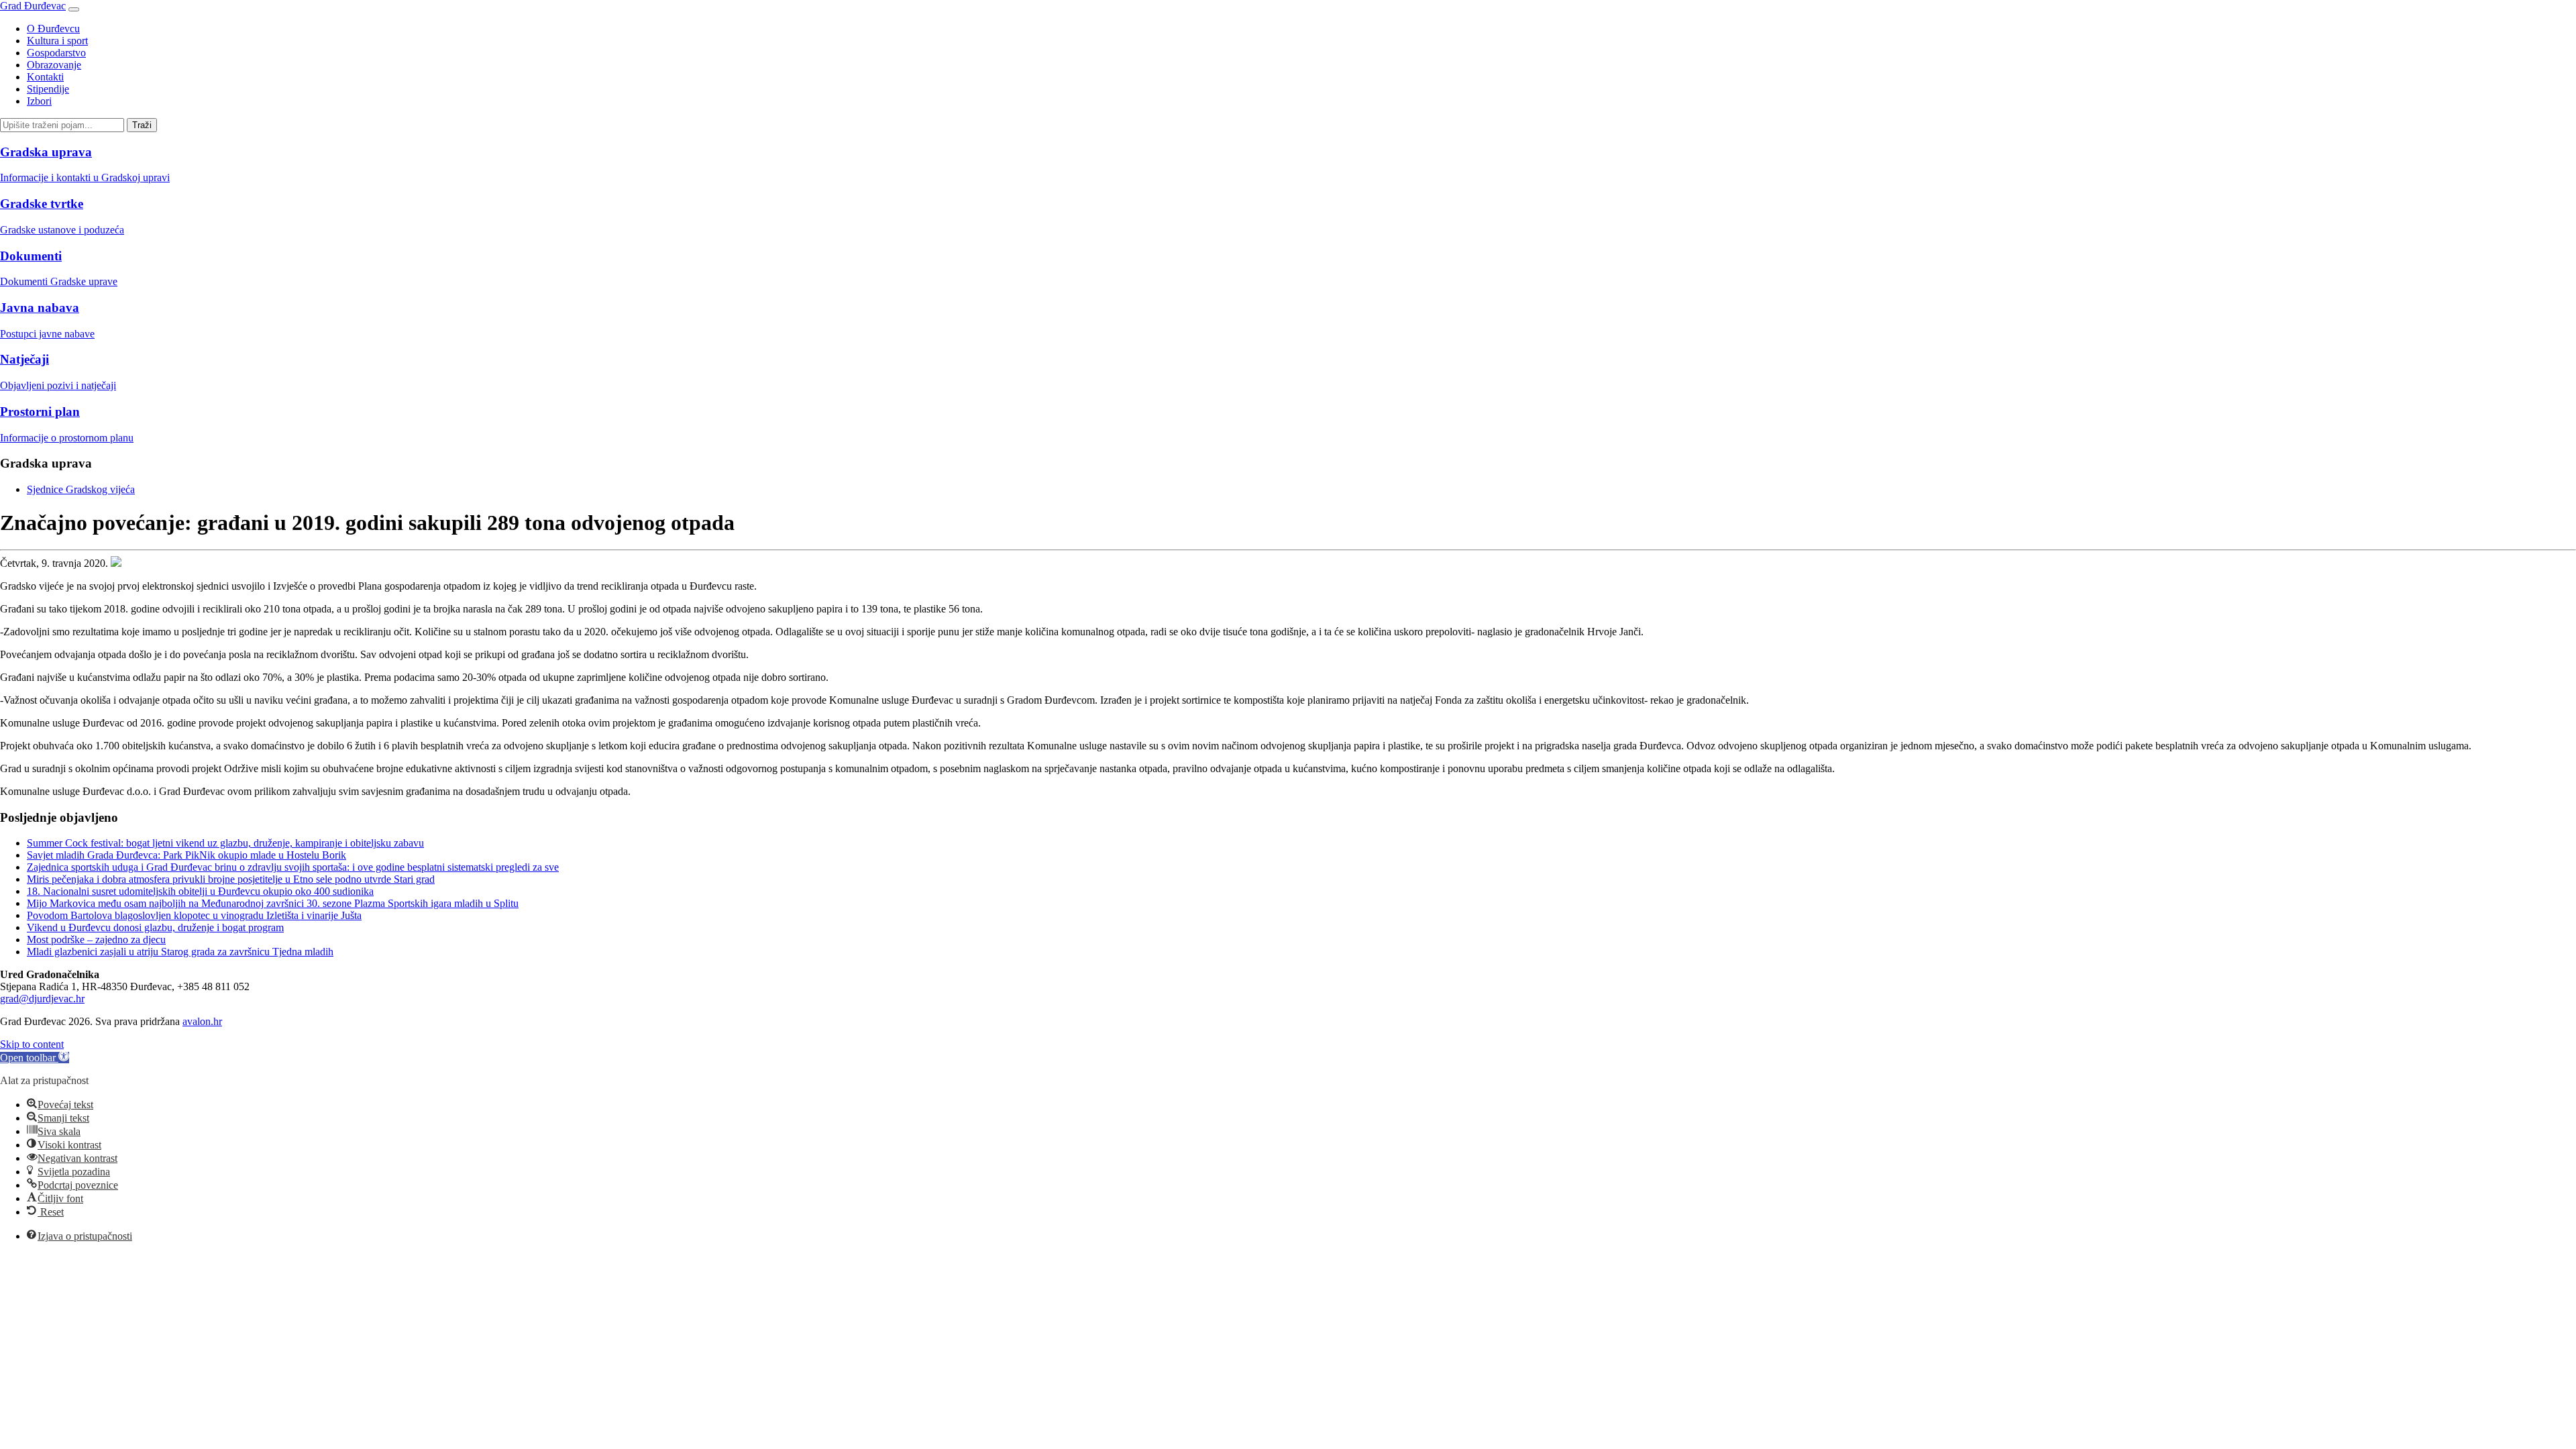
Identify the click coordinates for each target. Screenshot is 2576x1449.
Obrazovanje (54, 65)
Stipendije (48, 89)
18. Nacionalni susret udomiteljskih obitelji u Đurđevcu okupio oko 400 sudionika (200, 891)
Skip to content (32, 1044)
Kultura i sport (57, 41)
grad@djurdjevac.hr (42, 999)
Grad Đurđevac (33, 6)
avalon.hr (202, 1021)
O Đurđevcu (53, 29)
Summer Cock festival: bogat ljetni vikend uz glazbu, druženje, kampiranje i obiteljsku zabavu (225, 843)
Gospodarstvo (56, 53)
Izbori (39, 101)
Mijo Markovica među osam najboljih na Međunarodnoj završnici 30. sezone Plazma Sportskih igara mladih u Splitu (273, 903)
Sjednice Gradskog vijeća (81, 489)
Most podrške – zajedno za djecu (96, 940)
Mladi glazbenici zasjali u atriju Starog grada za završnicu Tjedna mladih (180, 952)
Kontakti (45, 77)
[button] (35, 1058)
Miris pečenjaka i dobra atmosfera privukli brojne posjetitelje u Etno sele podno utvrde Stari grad (231, 879)
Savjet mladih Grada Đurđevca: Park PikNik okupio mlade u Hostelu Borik (186, 855)
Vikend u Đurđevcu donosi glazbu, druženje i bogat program (155, 927)
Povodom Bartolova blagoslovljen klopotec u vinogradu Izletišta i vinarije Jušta (194, 915)
